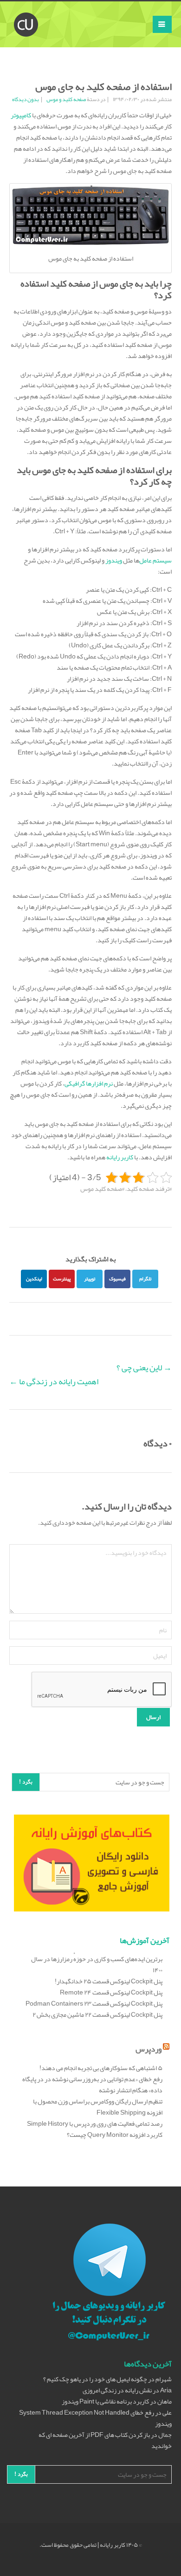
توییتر (90, 1278)
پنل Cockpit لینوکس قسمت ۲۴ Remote (111, 1992)
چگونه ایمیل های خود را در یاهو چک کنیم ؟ (95, 2379)
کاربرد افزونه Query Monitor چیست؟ (115, 2135)
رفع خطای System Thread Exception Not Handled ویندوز (95, 2418)
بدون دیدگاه (26, 99)
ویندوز (114, 560)
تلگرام (145, 1278)
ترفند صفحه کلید (148, 1189)
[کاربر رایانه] (26, 13)
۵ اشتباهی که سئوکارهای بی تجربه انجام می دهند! (101, 2068)
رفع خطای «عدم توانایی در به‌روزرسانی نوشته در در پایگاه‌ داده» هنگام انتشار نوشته (92, 2084)
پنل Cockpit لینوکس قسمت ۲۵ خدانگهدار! (109, 1981)
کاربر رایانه (120, 1157)
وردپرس (149, 2049)
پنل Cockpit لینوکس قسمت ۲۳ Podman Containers (94, 2003)
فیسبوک (117, 1278)
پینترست (62, 1278)
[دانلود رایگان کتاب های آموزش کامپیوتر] (92, 1865)
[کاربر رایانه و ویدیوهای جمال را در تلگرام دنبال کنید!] (109, 2283)
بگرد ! (26, 1782)
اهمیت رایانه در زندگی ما (54, 1381)
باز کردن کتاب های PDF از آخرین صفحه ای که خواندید (105, 2440)
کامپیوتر (21, 115)
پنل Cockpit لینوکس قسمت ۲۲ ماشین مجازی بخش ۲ (97, 2014)
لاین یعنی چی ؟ (144, 1368)
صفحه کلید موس (101, 1189)
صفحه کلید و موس (66, 99)
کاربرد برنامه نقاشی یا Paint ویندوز (105, 2401)
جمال (165, 2435)
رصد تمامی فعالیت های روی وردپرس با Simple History (95, 2123)
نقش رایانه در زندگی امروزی (117, 2390)
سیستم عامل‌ (155, 560)
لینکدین (34, 1278)
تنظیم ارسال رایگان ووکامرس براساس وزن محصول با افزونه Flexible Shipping (98, 2107)
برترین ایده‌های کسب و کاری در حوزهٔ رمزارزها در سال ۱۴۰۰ (97, 1964)
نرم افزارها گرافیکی (89, 1083)
